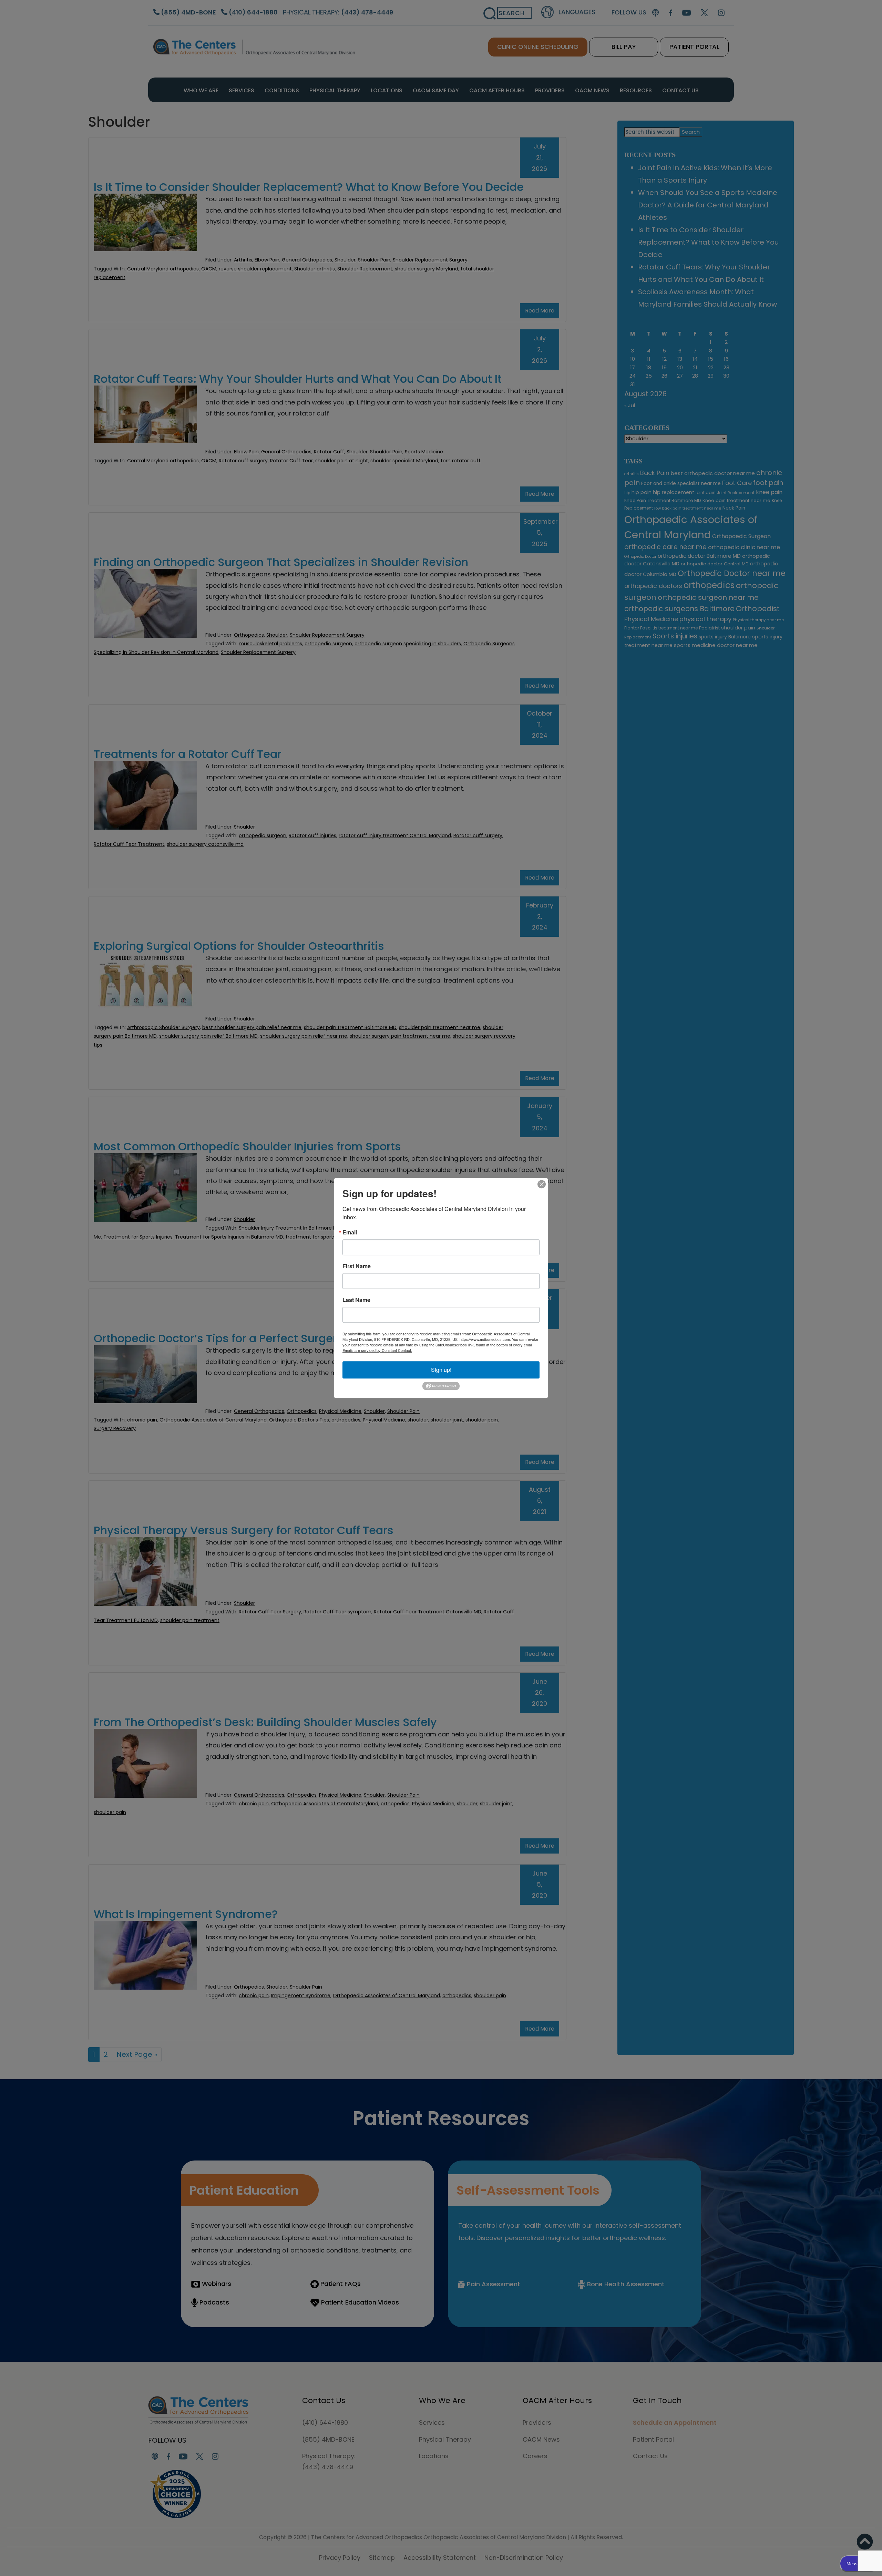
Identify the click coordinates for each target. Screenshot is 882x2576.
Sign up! (441, 1370)
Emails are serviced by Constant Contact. (377, 1350)
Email (350, 1232)
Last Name (356, 1300)
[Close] (542, 1184)
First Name (357, 1266)
